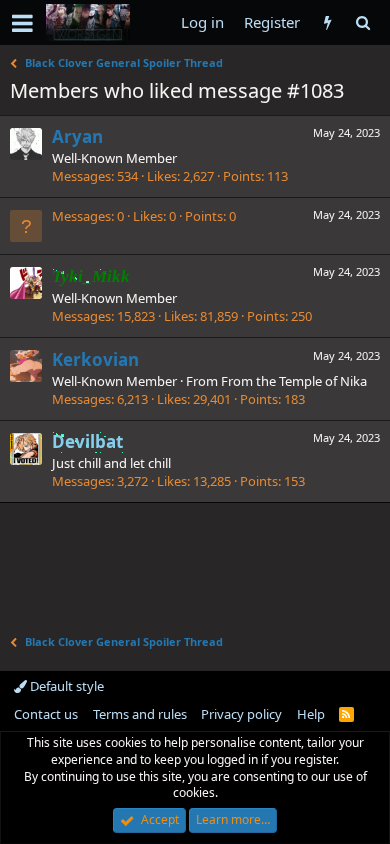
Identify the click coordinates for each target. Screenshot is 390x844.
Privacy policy (241, 714)
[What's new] (327, 22)
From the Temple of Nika (294, 381)
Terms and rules (140, 714)
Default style (65, 686)
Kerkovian (95, 359)
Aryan (77, 136)
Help (311, 714)
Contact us (46, 714)
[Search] (362, 22)
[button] (22, 23)
